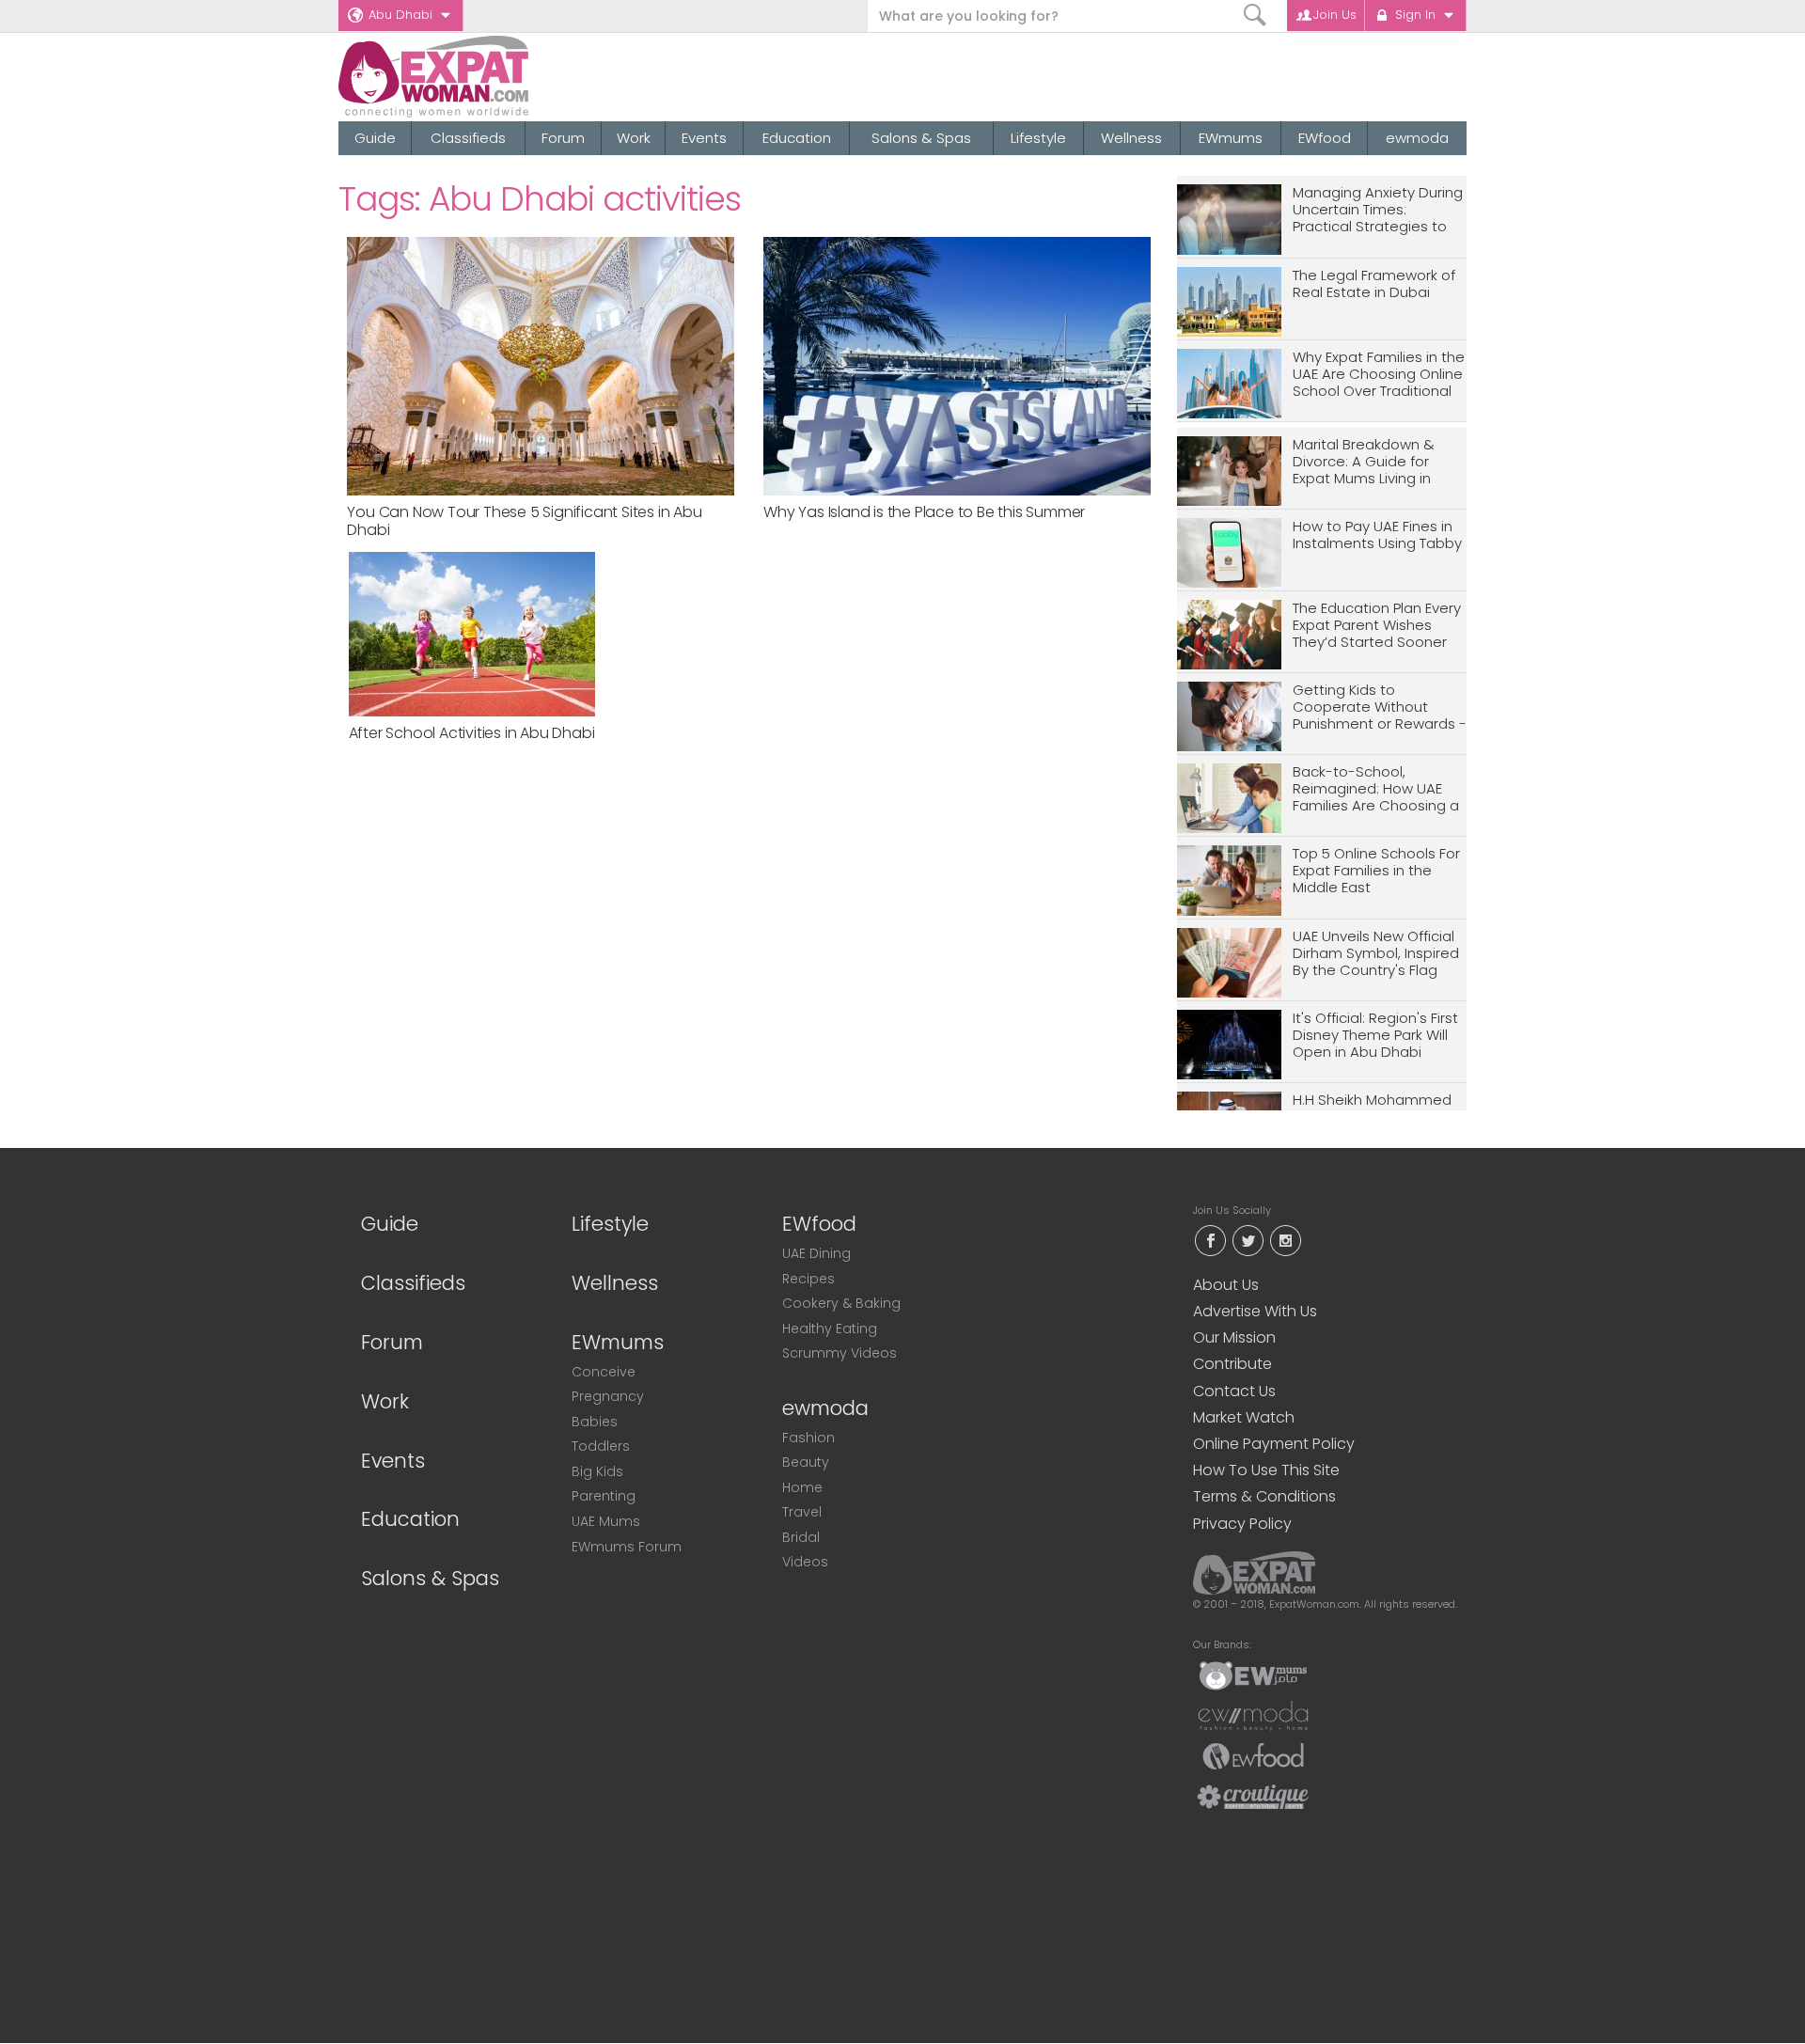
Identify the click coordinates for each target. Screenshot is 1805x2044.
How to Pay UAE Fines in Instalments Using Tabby (1377, 535)
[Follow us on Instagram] (1285, 1239)
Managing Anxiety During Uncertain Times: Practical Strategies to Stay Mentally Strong (1378, 210)
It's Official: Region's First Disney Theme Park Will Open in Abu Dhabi (1375, 1036)
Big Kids (597, 1471)
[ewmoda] (1253, 1715)
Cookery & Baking (841, 1303)
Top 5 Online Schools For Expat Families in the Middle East (1376, 871)
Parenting (604, 1496)
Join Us (1335, 15)
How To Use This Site (1266, 1470)
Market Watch (1244, 1417)
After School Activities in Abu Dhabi (472, 733)
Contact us (1234, 1391)
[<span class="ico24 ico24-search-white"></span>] (1256, 16)
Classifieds (468, 138)
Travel (802, 1512)
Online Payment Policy (1274, 1444)
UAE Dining (816, 1253)
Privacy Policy (1242, 1524)
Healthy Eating (830, 1329)
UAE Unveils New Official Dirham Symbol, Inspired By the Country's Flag (1376, 954)
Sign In (1415, 15)
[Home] (502, 77)
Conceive (604, 1372)
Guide (375, 138)
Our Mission (1234, 1337)
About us (1226, 1285)
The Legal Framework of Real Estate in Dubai (1374, 284)
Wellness (1131, 138)
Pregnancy (608, 1396)
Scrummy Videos (840, 1353)
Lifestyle (1038, 138)
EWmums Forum (627, 1547)
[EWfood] (1253, 1755)
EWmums (1231, 138)
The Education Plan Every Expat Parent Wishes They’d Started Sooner (1377, 626)
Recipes (808, 1279)
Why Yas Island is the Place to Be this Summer (924, 512)
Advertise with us (1255, 1311)
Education (797, 138)
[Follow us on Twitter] (1248, 1239)
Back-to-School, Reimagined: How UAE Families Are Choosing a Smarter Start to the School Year (1376, 789)
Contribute (1232, 1364)
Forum (563, 138)
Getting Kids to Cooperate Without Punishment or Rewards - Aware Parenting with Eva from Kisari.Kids (1380, 708)
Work (634, 138)
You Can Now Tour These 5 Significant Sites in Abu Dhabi (524, 521)
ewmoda (1417, 138)
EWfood (1325, 138)
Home (802, 1487)
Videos (805, 1562)
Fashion (808, 1438)
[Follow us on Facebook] (1210, 1239)
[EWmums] (1253, 1675)
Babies (595, 1422)
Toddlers (601, 1446)
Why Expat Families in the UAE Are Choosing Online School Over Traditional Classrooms (1379, 375)
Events (704, 138)
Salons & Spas (921, 138)
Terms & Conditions (1264, 1496)
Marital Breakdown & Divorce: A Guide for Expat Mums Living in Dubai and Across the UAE (1367, 462)
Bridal (801, 1537)
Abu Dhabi (400, 15)
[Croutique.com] (1253, 1796)
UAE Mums (606, 1521)
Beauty (806, 1462)
